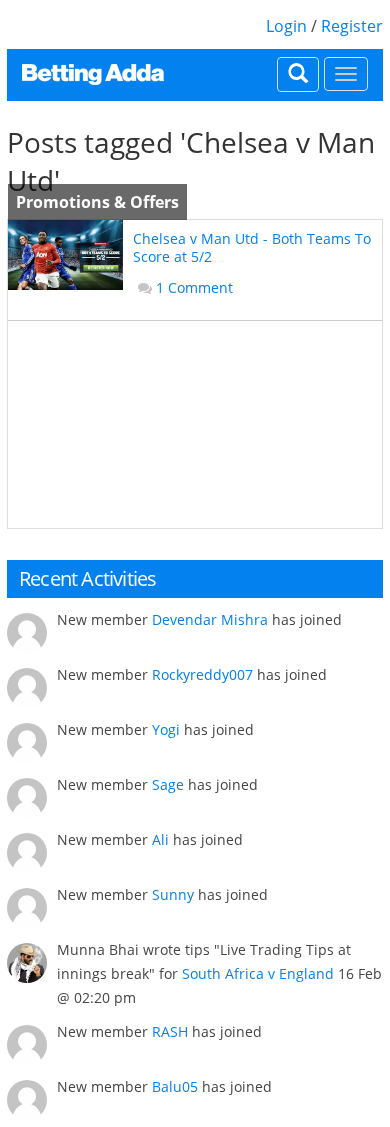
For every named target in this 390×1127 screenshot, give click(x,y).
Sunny (173, 894)
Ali (160, 839)
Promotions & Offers (97, 202)
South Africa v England (258, 973)
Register (352, 26)
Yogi (166, 729)
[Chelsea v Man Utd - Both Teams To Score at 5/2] (65, 255)
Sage (168, 784)
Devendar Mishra (210, 619)
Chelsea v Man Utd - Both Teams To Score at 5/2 (252, 247)
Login (286, 26)
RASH (170, 1031)
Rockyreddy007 (202, 674)
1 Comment (194, 287)
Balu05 (175, 1086)
